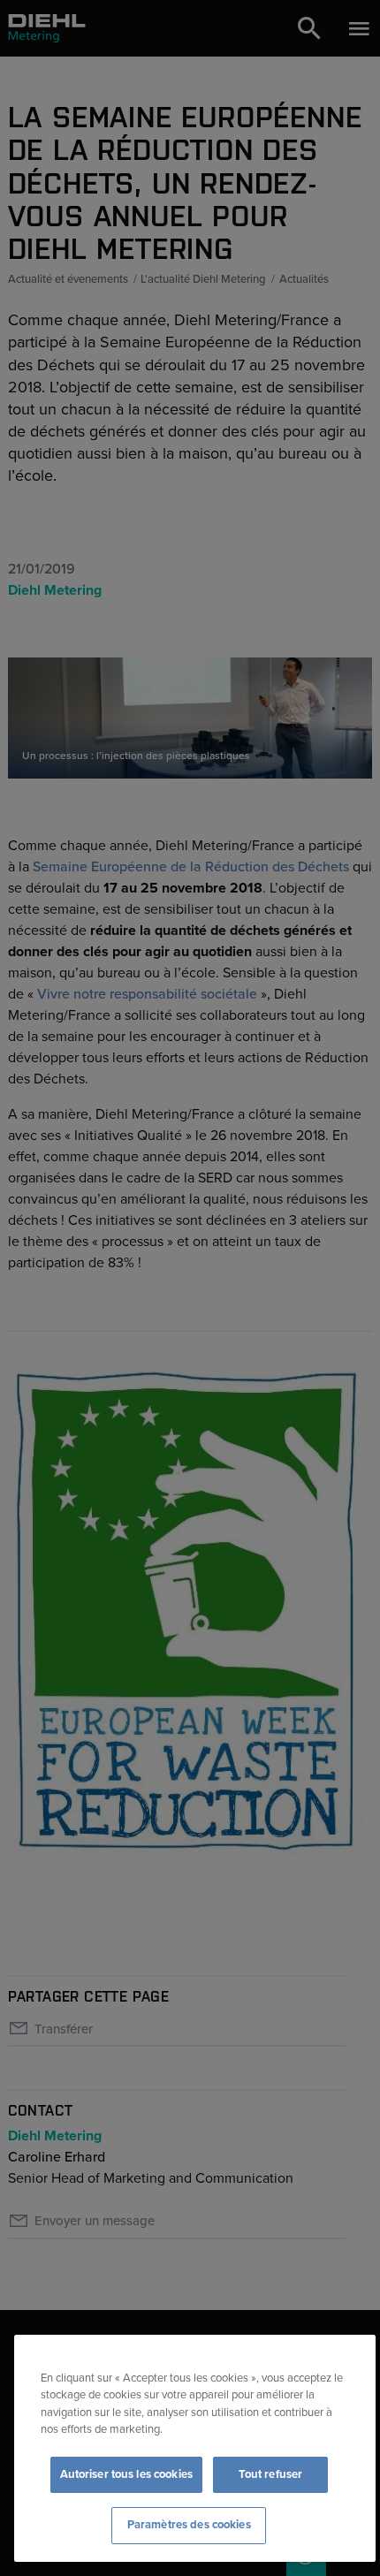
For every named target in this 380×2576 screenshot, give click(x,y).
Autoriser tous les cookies (126, 2474)
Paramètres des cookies (189, 2525)
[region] (195, 2448)
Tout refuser (271, 2474)
